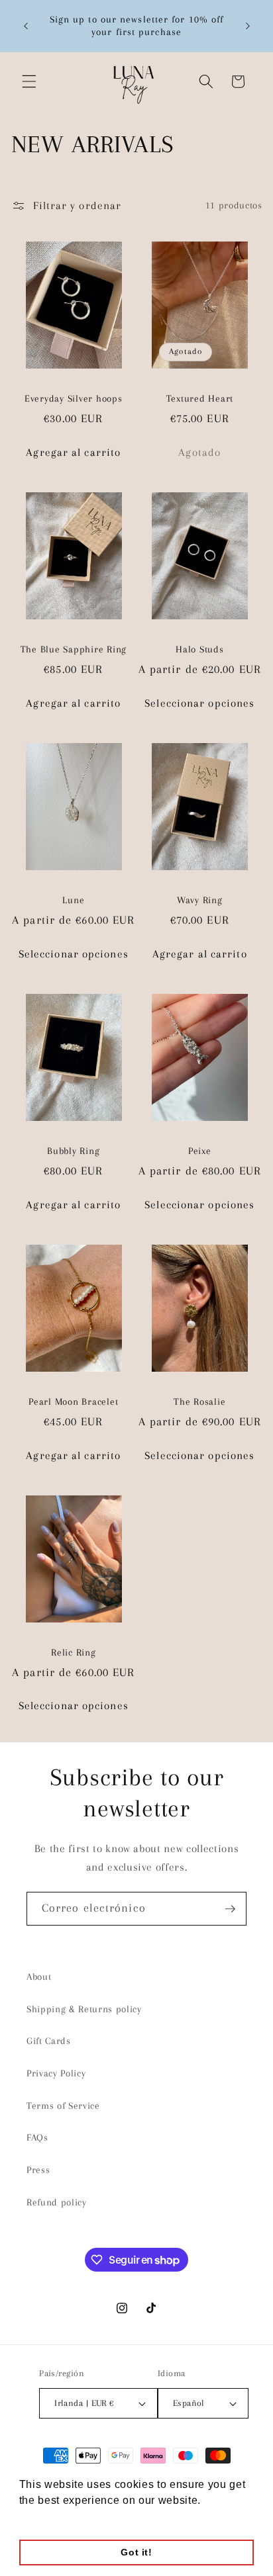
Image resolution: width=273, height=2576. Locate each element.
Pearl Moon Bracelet (73, 1401)
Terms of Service (63, 2106)
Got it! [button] (136, 2552)
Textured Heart (200, 398)
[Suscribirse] (230, 1909)
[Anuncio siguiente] (248, 26)
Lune (73, 900)
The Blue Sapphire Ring (74, 649)
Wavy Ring (200, 900)
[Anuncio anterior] (26, 26)
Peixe (200, 1151)
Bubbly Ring (73, 1151)
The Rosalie (199, 1401)
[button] (29, 81)
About (39, 1977)
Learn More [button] (50, 2518)
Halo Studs (200, 649)
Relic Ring (74, 1652)
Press (38, 2170)
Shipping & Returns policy (84, 2009)
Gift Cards (49, 2041)
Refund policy (57, 2202)
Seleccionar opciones (199, 703)
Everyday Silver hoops (74, 398)
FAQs (37, 2138)
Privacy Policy (56, 2073)
